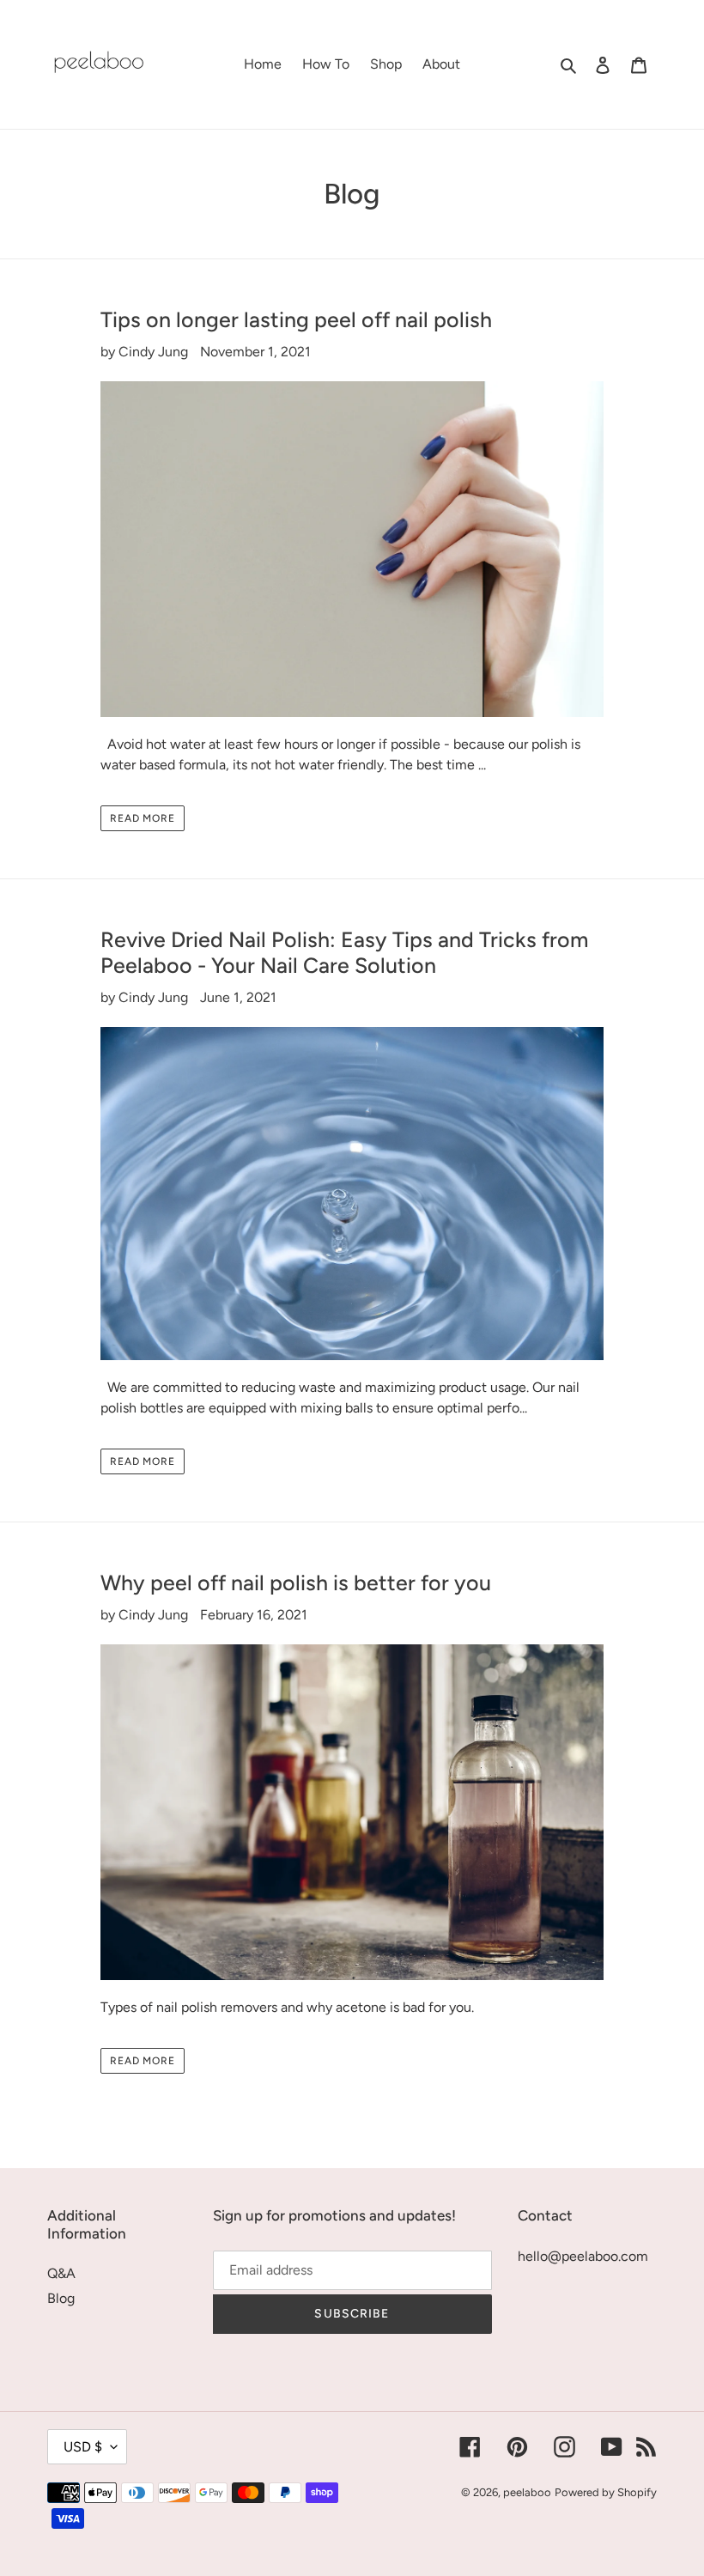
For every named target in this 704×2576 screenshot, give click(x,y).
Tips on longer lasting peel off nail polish (296, 319)
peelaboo (527, 2492)
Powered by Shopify (606, 2492)
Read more (143, 818)
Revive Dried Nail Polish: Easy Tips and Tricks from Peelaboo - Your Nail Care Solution (344, 952)
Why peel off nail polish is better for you (296, 1583)
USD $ (83, 2447)
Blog (61, 2298)
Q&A (61, 2273)
